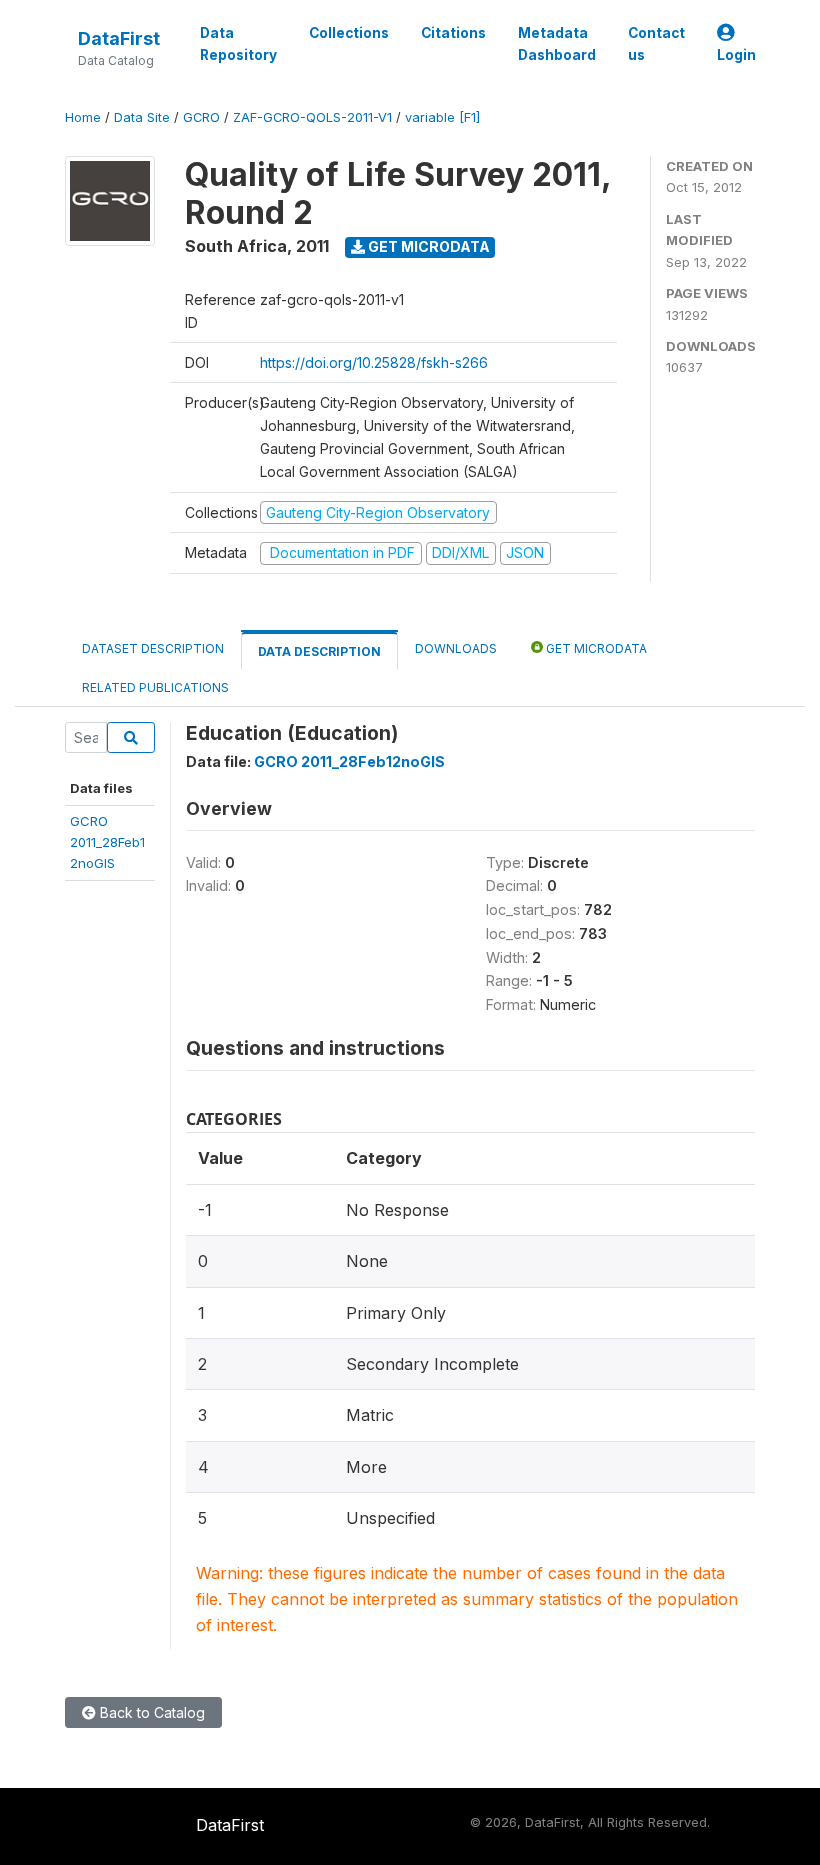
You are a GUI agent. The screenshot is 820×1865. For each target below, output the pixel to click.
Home (83, 117)
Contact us (656, 44)
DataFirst (119, 38)
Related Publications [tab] (155, 687)
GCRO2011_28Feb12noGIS (107, 842)
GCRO (201, 117)
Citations (453, 33)
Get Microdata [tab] (595, 648)
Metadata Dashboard (557, 44)
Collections (349, 33)
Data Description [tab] (319, 651)
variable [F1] (442, 117)
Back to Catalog (150, 1712)
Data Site (142, 117)
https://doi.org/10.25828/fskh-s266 (374, 362)
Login (736, 55)
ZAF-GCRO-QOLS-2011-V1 (312, 117)
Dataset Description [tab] (153, 648)
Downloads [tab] (456, 648)
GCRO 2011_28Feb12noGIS (349, 761)
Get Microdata (427, 246)
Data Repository (238, 44)
